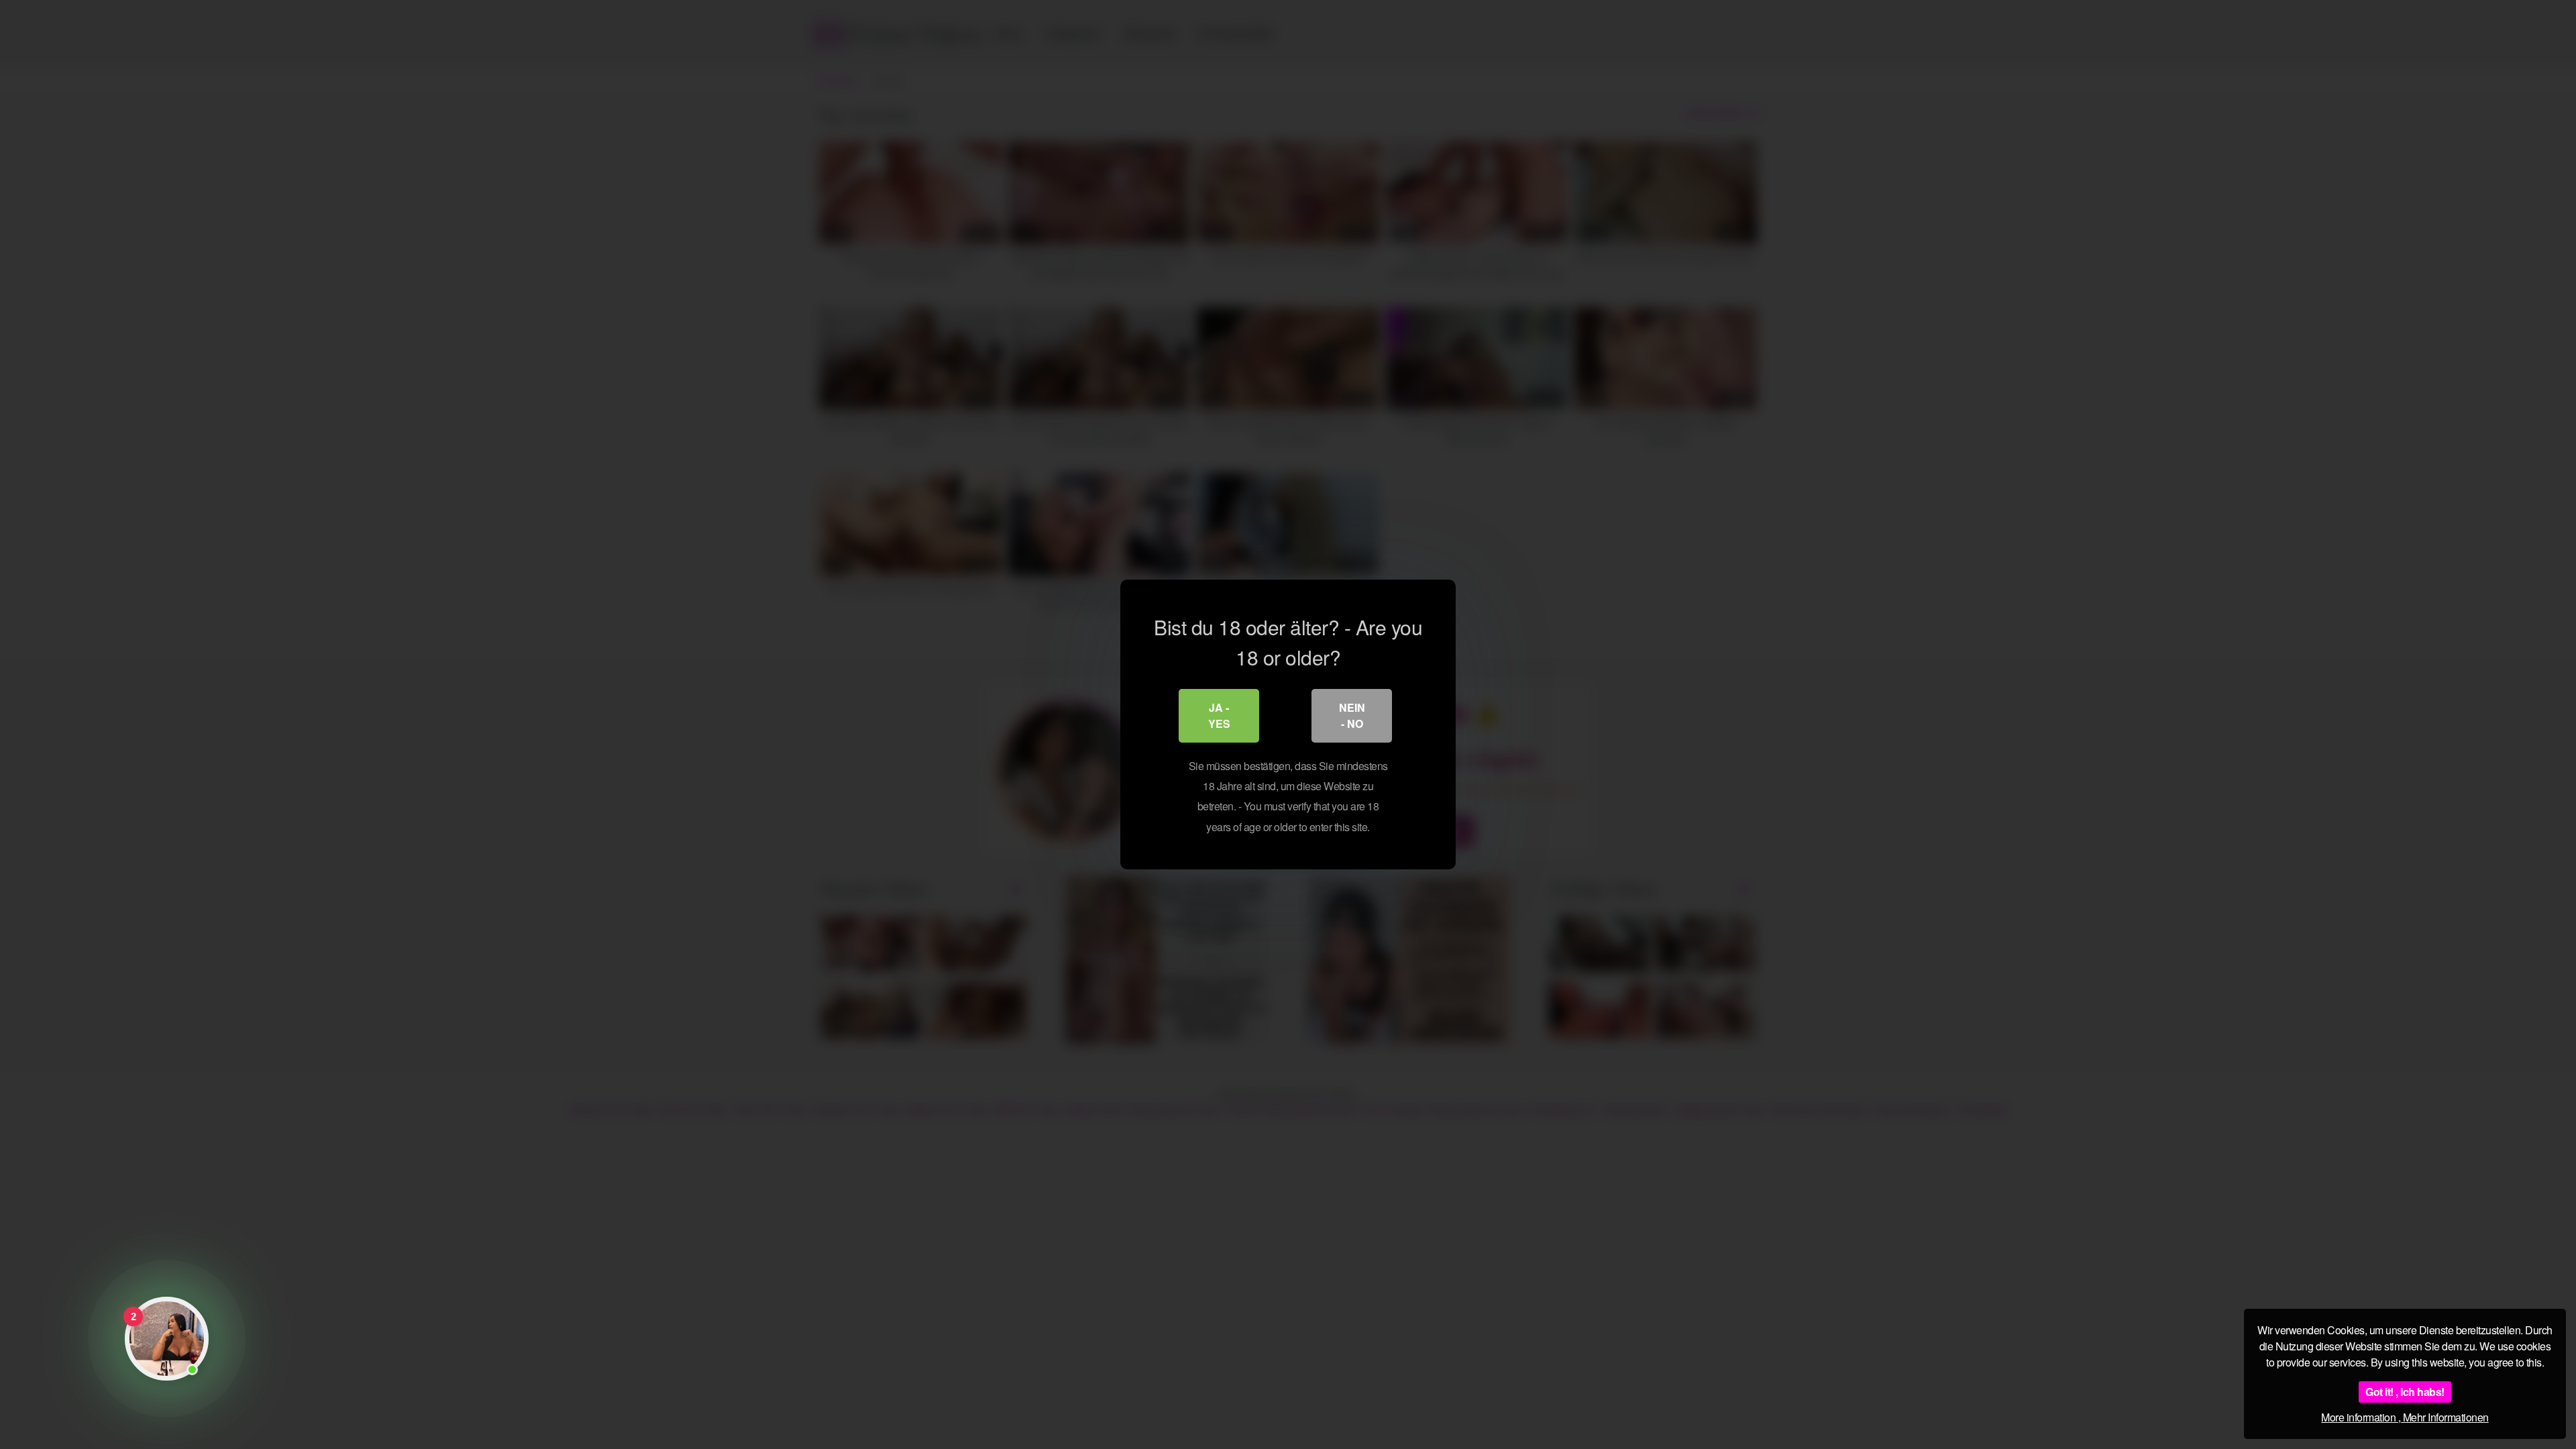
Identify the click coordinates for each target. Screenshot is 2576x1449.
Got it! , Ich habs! (2405, 1392)
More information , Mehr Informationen (2405, 1417)
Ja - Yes (1219, 715)
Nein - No (1352, 715)
